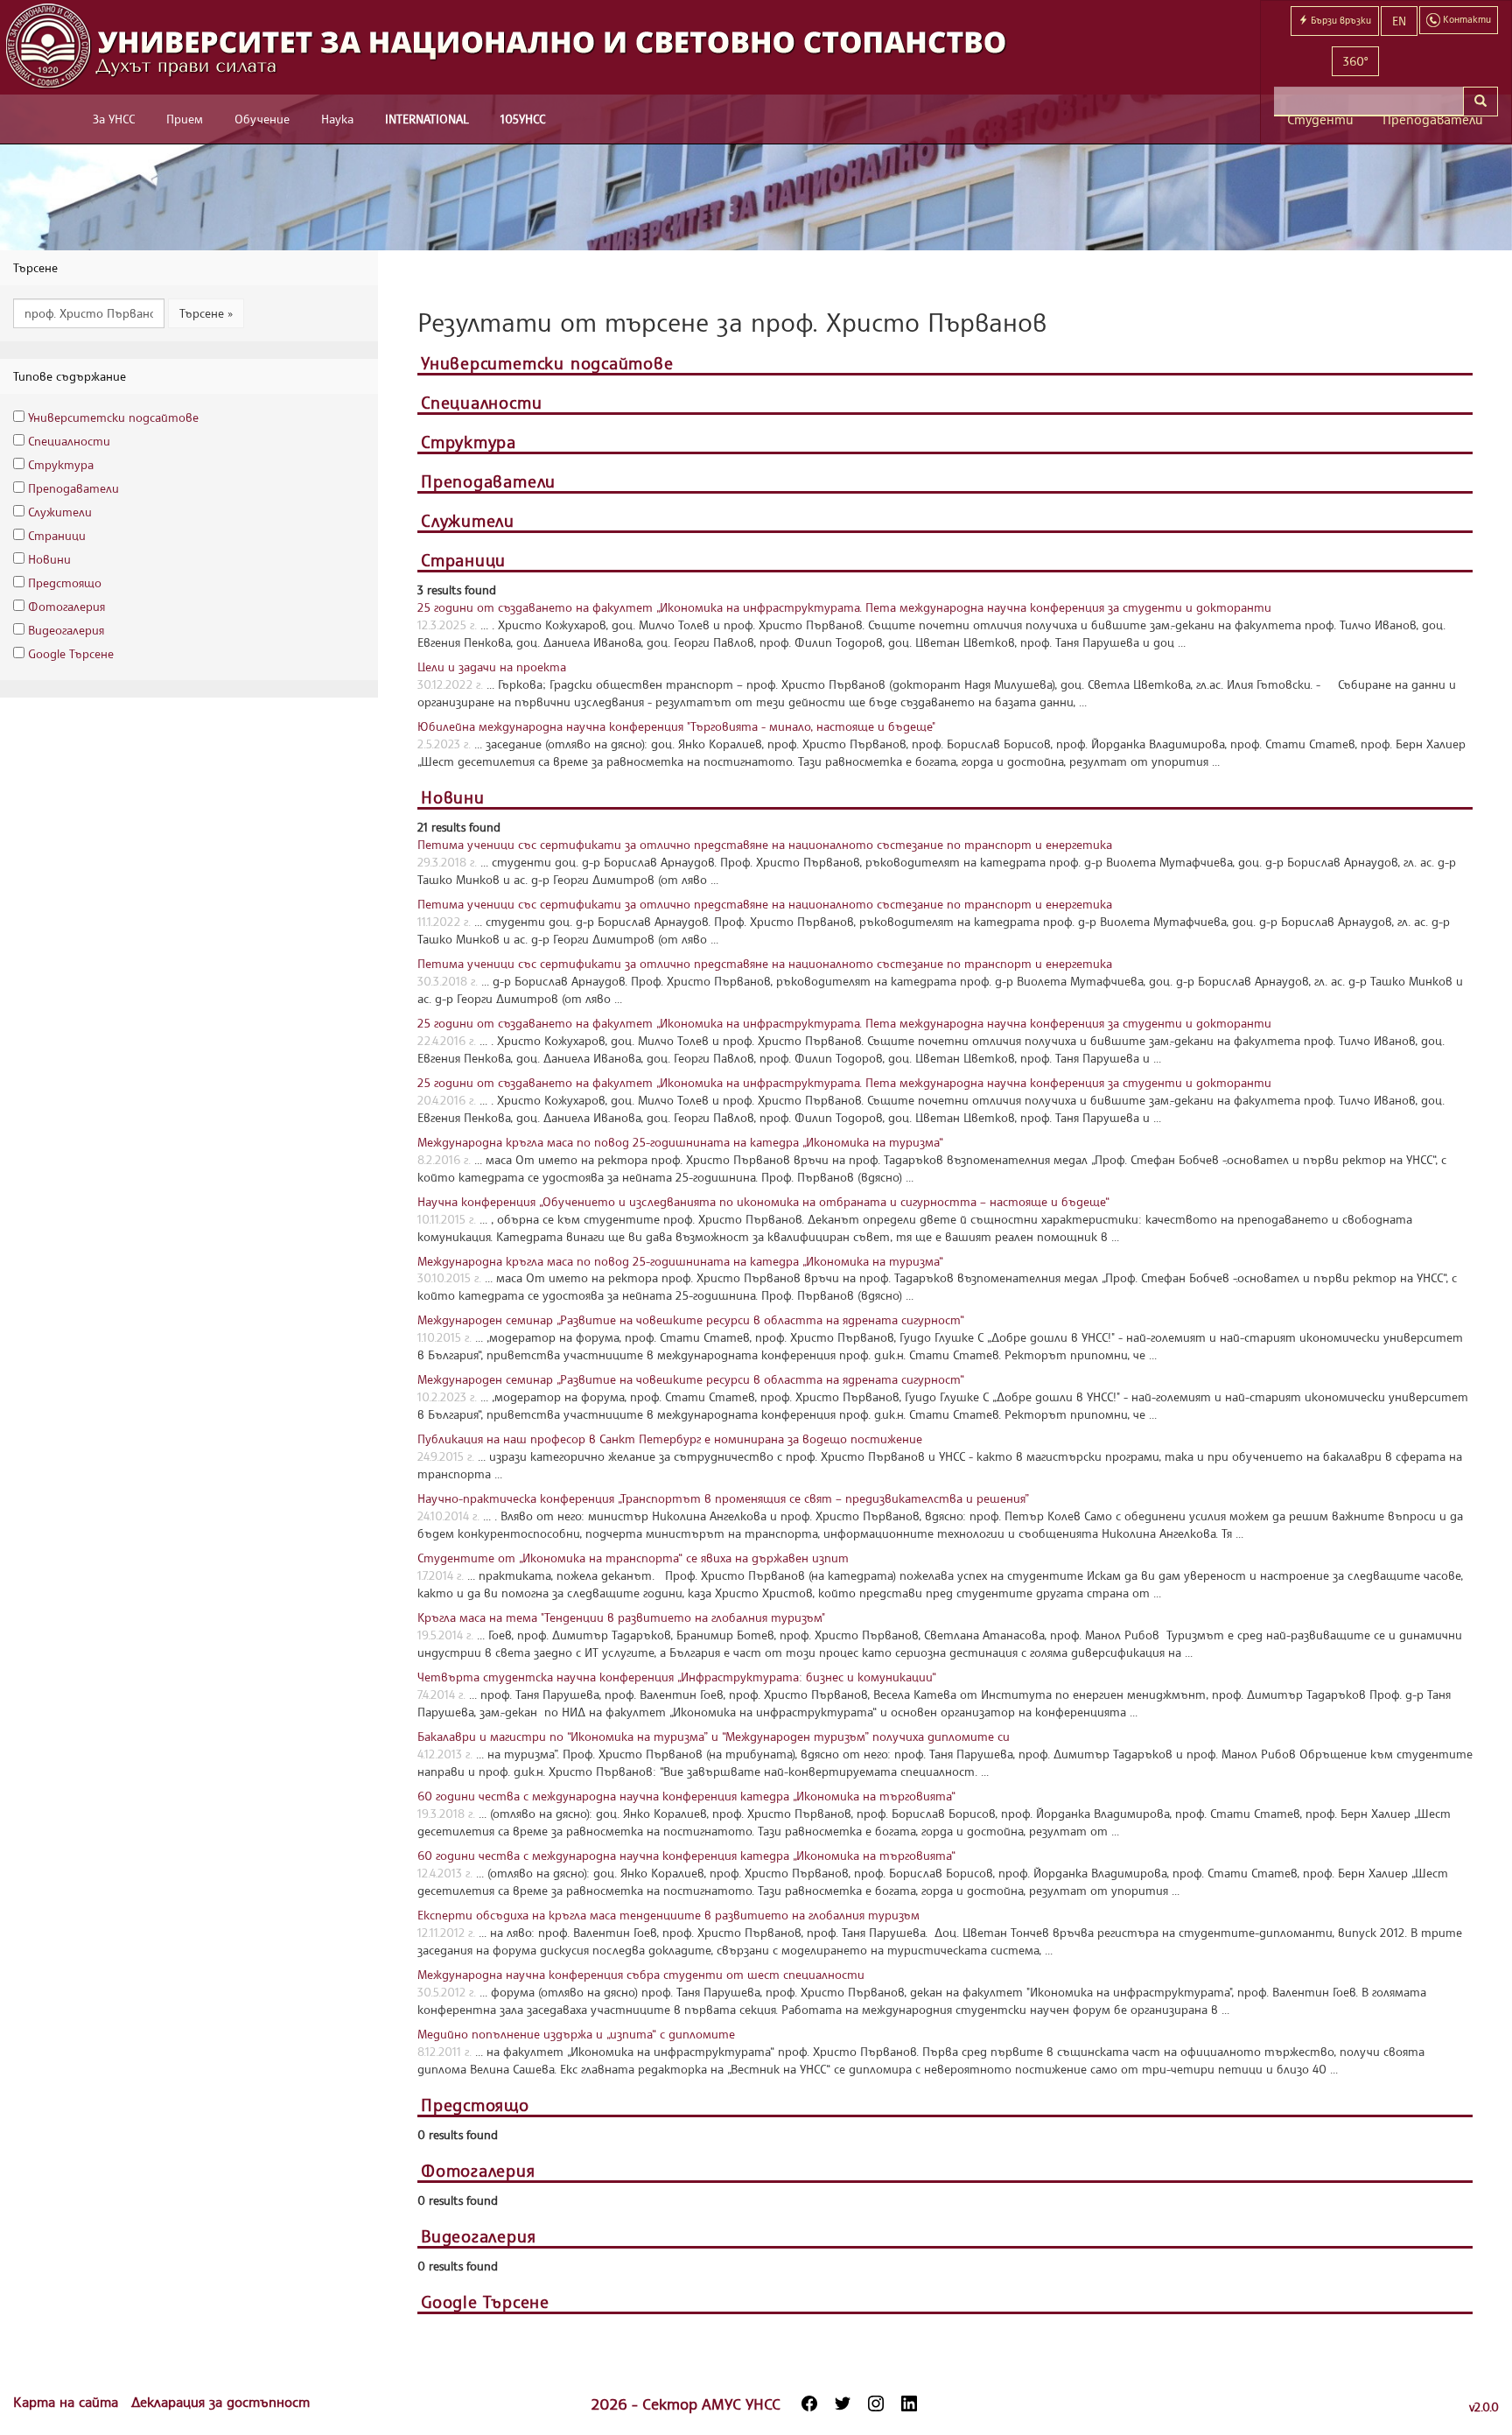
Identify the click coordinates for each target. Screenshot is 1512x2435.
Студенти (1320, 119)
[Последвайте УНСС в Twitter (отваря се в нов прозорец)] (843, 2403)
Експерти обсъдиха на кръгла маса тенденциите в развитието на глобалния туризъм (668, 1915)
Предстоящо (65, 582)
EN (1399, 21)
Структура (61, 464)
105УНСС (523, 119)
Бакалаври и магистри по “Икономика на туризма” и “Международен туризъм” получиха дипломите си (714, 1736)
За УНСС (114, 119)
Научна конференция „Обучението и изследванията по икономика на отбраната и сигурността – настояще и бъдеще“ (763, 1201)
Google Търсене (71, 653)
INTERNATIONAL (427, 119)
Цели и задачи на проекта (492, 667)
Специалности (69, 441)
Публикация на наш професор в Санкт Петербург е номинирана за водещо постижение (670, 1439)
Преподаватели (1433, 119)
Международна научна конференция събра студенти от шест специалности (641, 1974)
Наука (337, 119)
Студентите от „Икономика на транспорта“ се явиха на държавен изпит (633, 1558)
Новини (49, 559)
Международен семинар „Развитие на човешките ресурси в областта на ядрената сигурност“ (691, 1319)
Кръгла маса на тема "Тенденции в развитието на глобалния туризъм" (621, 1617)
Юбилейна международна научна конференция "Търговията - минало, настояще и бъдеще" (676, 726)
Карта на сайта (68, 2402)
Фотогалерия (66, 606)
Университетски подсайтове (113, 417)
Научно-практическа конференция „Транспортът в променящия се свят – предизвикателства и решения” (723, 1498)
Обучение (262, 119)
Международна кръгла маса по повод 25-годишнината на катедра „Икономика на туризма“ (680, 1142)
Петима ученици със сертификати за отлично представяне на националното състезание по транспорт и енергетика (765, 844)
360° (1355, 61)
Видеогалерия (66, 630)
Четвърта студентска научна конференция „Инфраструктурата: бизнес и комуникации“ (677, 1677)
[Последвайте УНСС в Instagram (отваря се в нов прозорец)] (876, 2403)
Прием (185, 119)
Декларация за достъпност (220, 2402)
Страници (57, 535)
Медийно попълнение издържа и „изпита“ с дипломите (576, 2034)
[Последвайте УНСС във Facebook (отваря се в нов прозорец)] (809, 2403)
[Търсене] (1480, 102)
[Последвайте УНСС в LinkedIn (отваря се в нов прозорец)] (909, 2403)
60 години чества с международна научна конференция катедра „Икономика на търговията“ (686, 1796)
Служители (60, 512)
